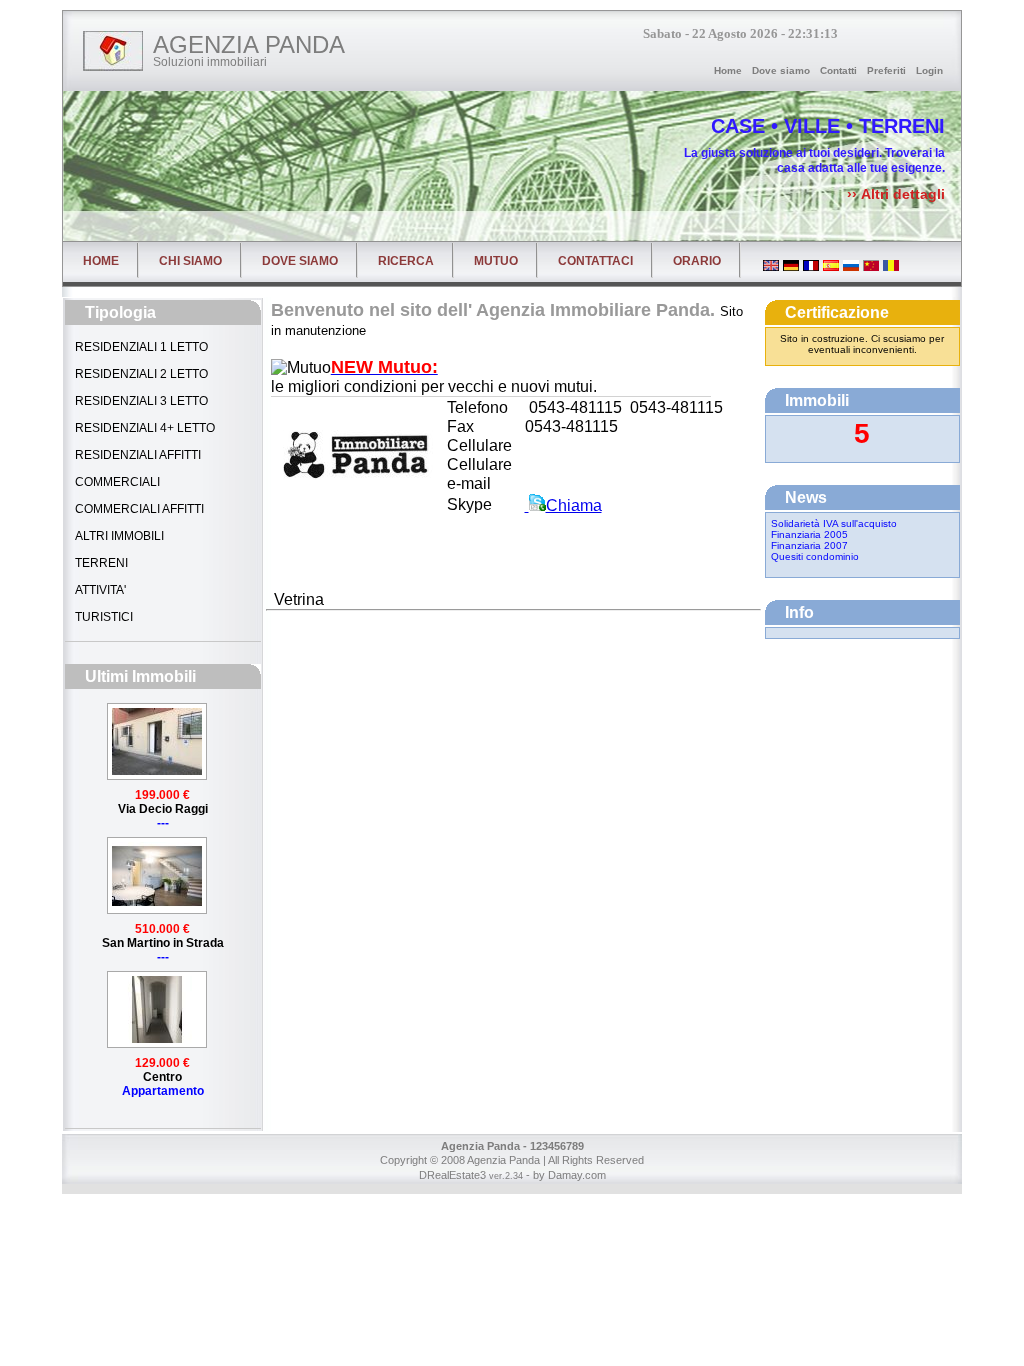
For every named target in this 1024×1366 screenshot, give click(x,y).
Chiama (574, 505)
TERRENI (100, 563)
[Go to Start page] (113, 51)
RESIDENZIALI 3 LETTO (140, 401)
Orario (697, 261)
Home (728, 70)
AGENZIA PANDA (249, 44)
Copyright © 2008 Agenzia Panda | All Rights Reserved (512, 1160)
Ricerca (406, 261)
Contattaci (595, 261)
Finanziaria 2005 (809, 534)
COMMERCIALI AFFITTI (138, 509)
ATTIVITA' (99, 590)
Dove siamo (781, 70)
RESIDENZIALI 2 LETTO (140, 374)
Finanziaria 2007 (809, 545)
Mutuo (496, 261)
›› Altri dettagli (896, 194)
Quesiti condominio (815, 556)
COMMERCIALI (116, 482)
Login (929, 70)
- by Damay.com (564, 1175)
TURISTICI (102, 617)
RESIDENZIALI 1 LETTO (140, 347)
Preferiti (886, 70)
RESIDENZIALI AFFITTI (136, 455)
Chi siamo (190, 261)
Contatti (838, 70)
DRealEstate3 (452, 1175)
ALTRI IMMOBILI (118, 536)
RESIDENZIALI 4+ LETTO (143, 428)
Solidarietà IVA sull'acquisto (834, 523)
